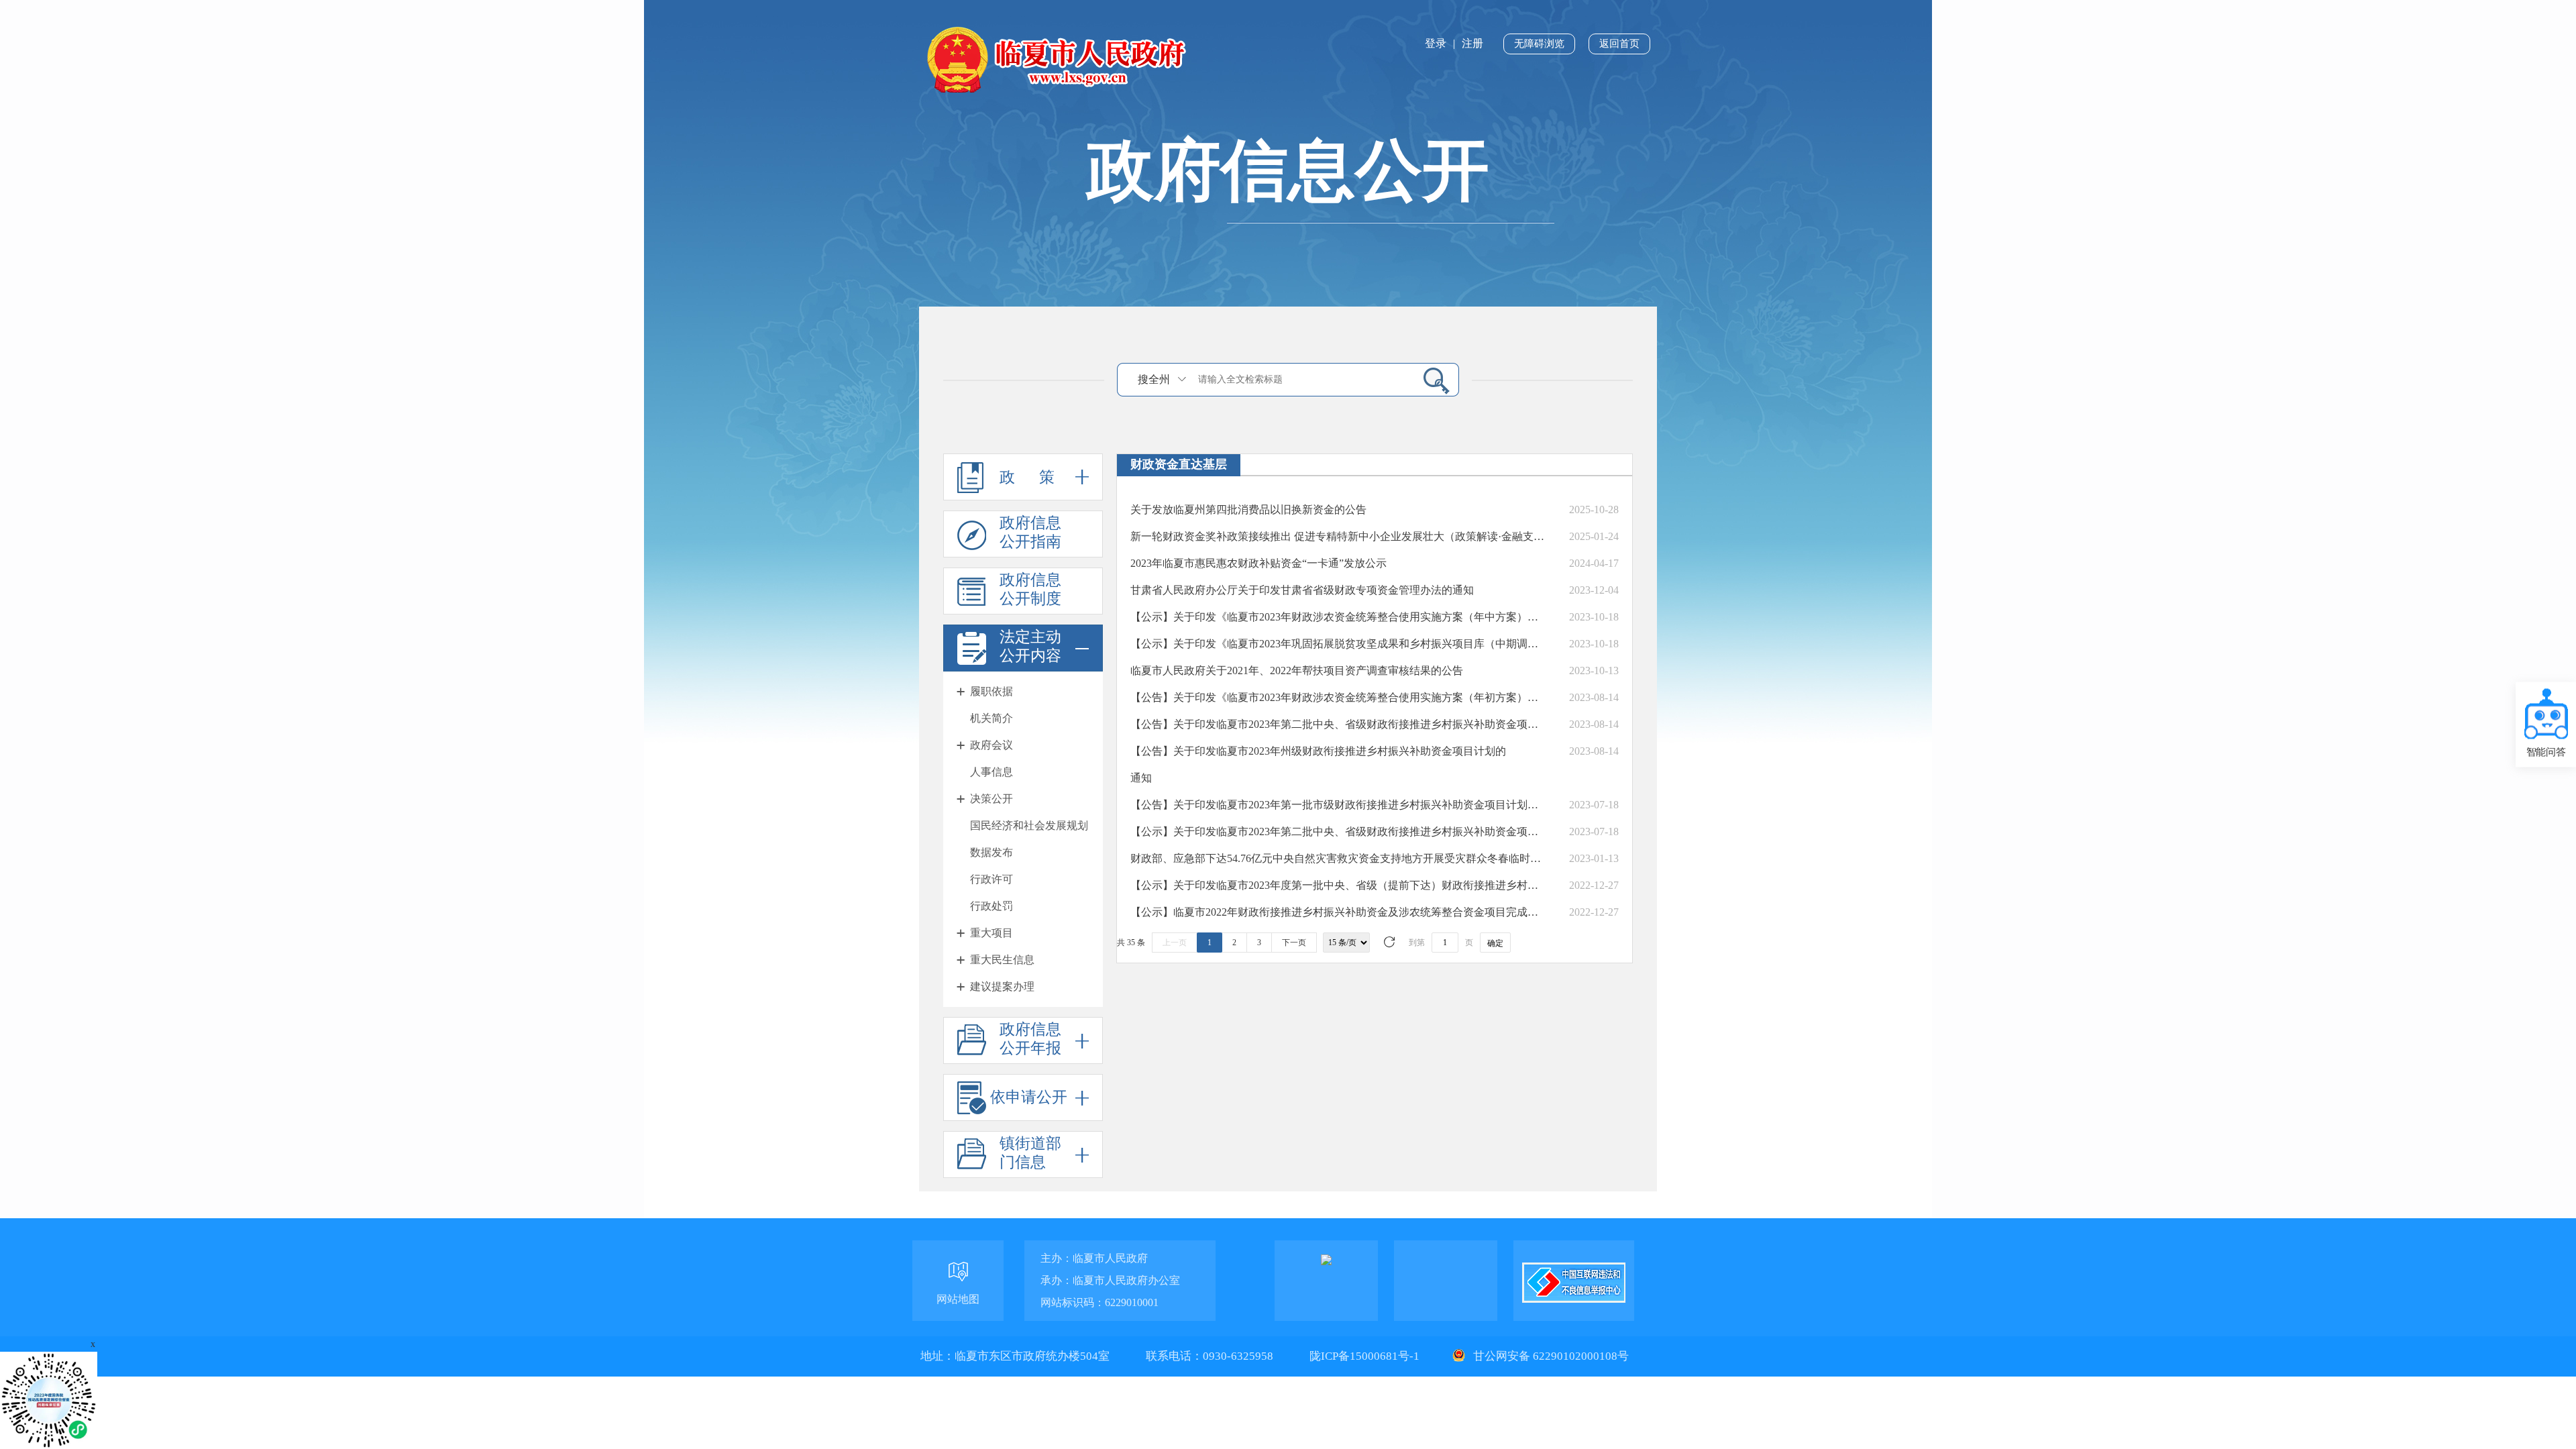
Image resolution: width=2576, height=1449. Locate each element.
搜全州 (1154, 379)
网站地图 (958, 1299)
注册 (1472, 43)
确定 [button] (1495, 943)
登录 (1436, 43)
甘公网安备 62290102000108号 (1550, 1356)
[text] (1302, 379)
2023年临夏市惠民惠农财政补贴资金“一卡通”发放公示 (1258, 563)
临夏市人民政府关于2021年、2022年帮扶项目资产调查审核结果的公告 (1297, 670)
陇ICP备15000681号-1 (1366, 1356)
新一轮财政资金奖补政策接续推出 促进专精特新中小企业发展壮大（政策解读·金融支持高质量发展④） (1338, 536)
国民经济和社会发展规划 (1029, 825)
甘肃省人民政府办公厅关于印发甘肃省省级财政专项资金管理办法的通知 (1302, 590)
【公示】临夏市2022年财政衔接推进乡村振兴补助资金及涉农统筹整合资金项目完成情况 (1338, 912)
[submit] (1431, 380)
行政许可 (991, 879)
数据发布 (991, 852)
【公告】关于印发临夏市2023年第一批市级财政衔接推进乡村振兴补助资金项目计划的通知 (1338, 805)
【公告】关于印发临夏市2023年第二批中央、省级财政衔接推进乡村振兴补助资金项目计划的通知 (1338, 724)
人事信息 (991, 772)
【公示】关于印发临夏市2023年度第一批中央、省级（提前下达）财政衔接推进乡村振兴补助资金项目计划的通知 (1338, 885)
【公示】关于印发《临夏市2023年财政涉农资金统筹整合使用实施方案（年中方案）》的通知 (1338, 617)
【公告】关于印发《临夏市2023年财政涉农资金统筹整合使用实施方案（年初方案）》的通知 (1338, 697)
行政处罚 (991, 906)
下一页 (1294, 943)
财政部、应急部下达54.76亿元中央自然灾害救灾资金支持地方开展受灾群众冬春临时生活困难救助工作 (1338, 858)
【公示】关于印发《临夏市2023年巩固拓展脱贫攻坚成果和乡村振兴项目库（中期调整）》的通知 (1338, 644)
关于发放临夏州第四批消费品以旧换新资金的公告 (1248, 509)
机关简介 (991, 718)
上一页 (1175, 943)
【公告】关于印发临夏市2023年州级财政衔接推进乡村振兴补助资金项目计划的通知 (1318, 764)
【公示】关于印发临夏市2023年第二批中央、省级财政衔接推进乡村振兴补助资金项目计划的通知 (1338, 831)
